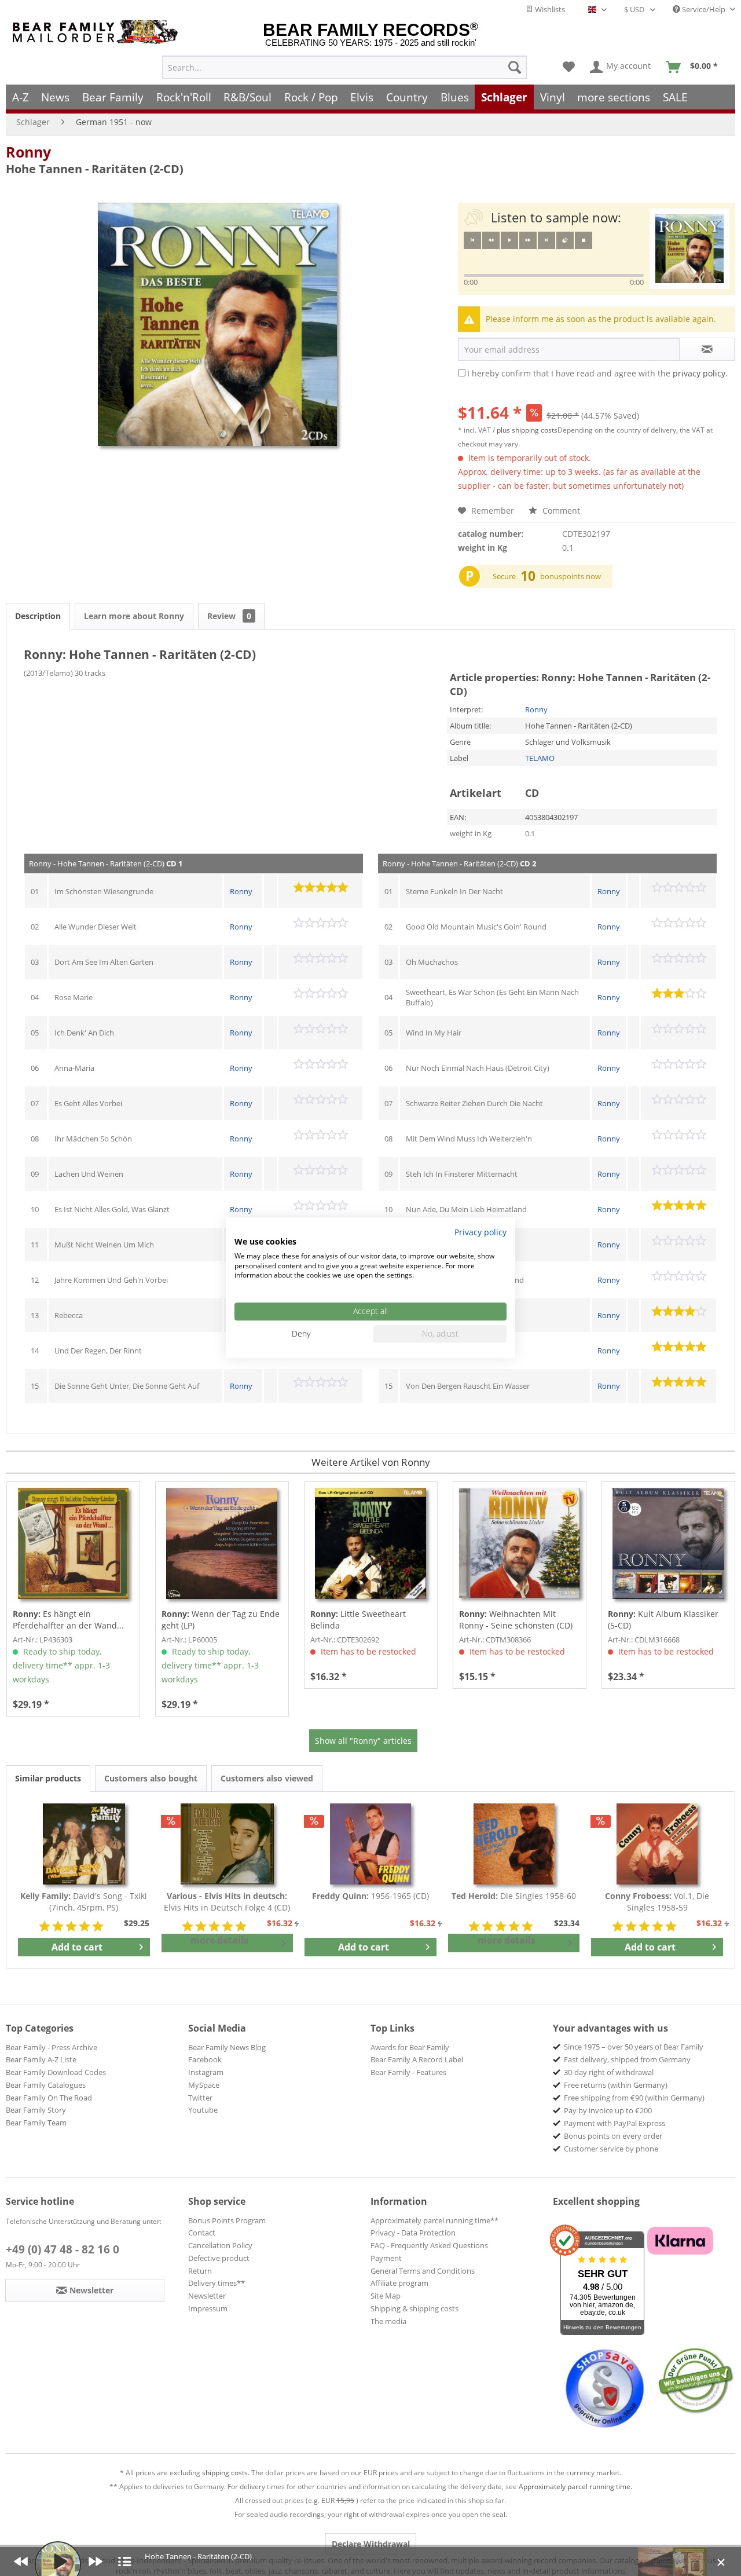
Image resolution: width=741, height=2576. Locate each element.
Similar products (48, 1778)
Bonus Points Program (227, 2220)
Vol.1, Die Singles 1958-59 (657, 1902)
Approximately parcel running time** (434, 2220)
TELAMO (540, 758)
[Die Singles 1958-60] (514, 1844)
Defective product (219, 2258)
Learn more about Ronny (134, 616)
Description (38, 616)
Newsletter (207, 2296)
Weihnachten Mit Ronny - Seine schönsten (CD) (516, 1620)
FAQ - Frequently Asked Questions (429, 2245)
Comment (560, 511)
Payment (386, 2258)
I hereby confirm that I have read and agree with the (597, 373)
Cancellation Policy (220, 2245)
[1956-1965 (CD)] (370, 1844)
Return (200, 2271)
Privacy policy (480, 1232)
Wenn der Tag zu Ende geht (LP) (221, 1620)
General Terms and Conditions (423, 2271)
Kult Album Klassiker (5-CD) (663, 1620)
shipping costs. (226, 2473)
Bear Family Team (36, 2123)
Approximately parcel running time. (575, 2487)
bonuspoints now (571, 576)
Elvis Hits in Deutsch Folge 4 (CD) (227, 1902)
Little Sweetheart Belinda (358, 1620)
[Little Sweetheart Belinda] (371, 1543)
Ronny (28, 152)
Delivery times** (217, 2283)
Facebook (205, 2059)
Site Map (386, 2296)
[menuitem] (344, 67)
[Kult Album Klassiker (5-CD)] (668, 1543)
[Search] (515, 67)
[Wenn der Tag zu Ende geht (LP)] (222, 1543)
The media (388, 2321)
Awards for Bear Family (410, 2047)
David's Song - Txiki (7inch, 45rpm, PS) (84, 1902)
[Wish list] (569, 67)
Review (229, 616)
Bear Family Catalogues (46, 2085)
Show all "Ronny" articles (363, 1741)
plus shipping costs (527, 430)
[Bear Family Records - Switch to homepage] (97, 32)
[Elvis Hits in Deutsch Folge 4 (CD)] (228, 1844)
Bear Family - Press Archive (52, 2047)
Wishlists (549, 9)
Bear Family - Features (408, 2072)
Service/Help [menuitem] (704, 9)
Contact (202, 2233)
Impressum (208, 2308)
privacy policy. (700, 373)
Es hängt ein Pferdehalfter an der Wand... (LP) (68, 1620)
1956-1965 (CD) (370, 1896)
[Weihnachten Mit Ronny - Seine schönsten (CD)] (520, 1543)
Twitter (200, 2098)
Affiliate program (399, 2283)
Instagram (206, 2072)
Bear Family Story (36, 2110)
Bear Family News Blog (227, 2047)
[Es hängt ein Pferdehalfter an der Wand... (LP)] (73, 1543)
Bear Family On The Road (49, 2098)
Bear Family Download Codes (56, 2072)
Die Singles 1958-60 (514, 1896)
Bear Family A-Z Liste (41, 2059)
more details (219, 1940)
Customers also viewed (267, 1778)
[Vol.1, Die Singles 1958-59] (657, 1844)
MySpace (204, 2085)
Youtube (203, 2110)
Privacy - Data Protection (413, 2233)
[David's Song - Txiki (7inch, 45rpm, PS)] (84, 1844)
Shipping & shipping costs (414, 2308)
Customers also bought (151, 1778)
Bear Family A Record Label (417, 2059)
